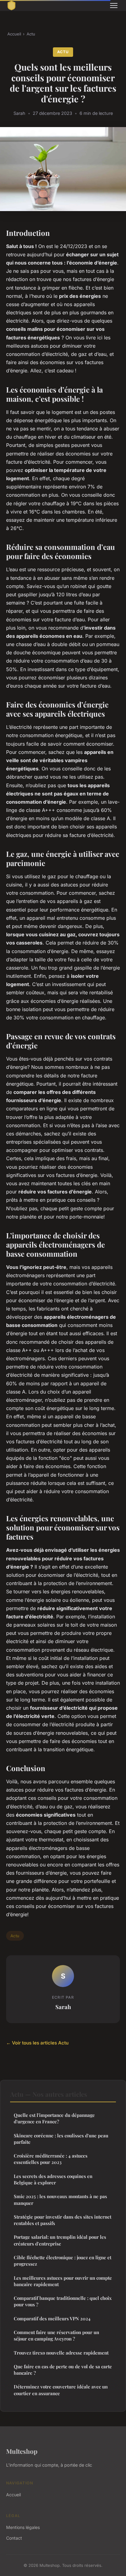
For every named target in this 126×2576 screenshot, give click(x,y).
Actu (31, 34)
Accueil (14, 34)
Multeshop (22, 2451)
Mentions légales (23, 2527)
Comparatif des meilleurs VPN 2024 (52, 2318)
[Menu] (114, 5)
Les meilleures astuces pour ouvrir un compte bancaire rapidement (63, 2281)
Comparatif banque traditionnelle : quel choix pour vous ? (63, 2301)
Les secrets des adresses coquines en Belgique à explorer (53, 2179)
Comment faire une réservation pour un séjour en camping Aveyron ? (56, 2335)
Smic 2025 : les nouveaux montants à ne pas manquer (60, 2200)
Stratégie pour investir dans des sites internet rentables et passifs (63, 2220)
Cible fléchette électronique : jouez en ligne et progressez (63, 2261)
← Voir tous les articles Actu (37, 2043)
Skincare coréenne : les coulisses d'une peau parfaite (61, 2139)
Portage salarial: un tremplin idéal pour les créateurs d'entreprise (60, 2240)
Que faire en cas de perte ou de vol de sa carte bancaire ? (63, 2370)
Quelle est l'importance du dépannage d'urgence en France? (54, 2118)
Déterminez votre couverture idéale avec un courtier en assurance (61, 2390)
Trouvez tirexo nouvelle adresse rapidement (61, 2353)
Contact (14, 2538)
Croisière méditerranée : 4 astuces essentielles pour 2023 (51, 2159)
